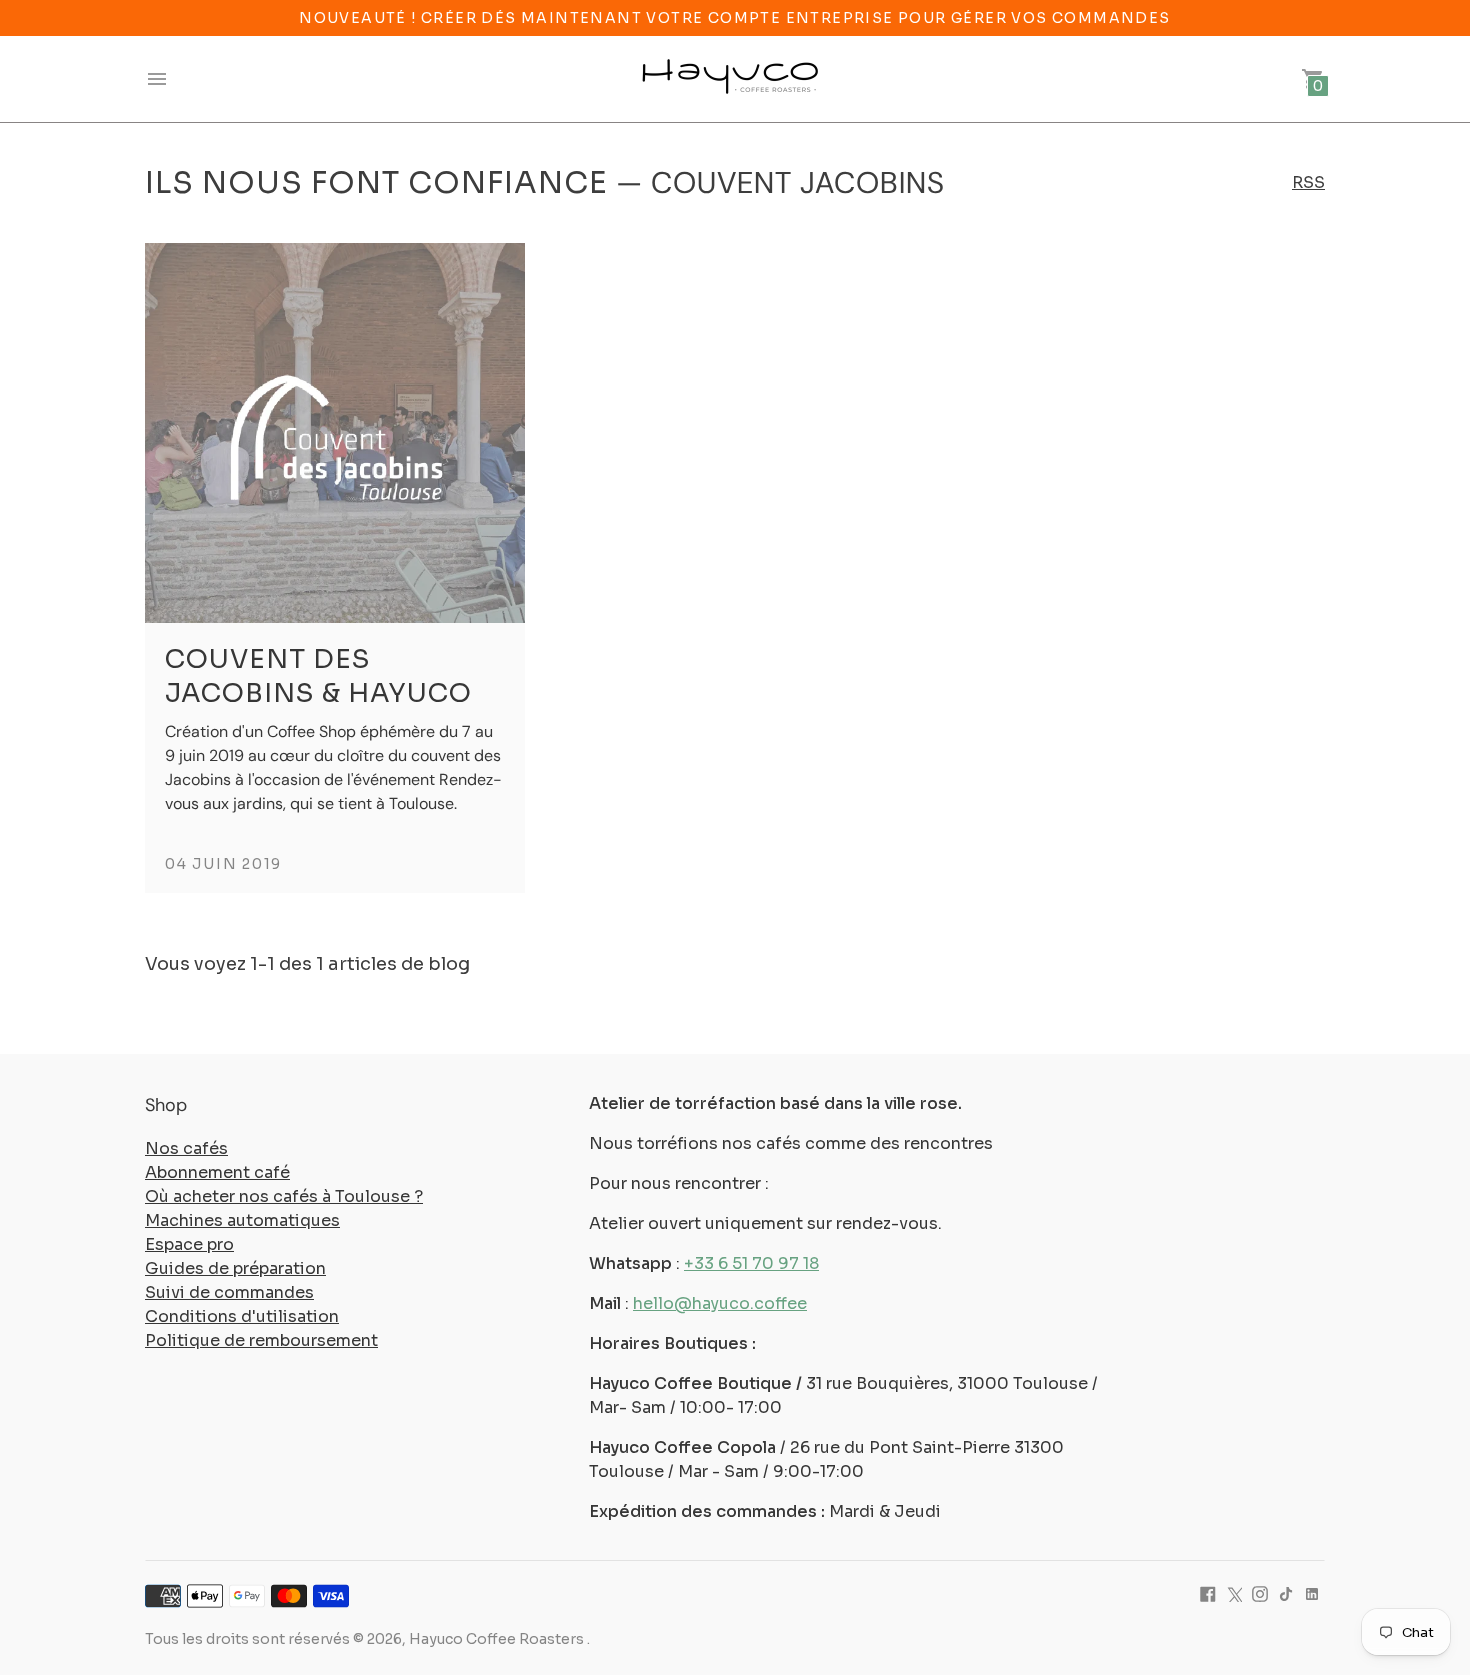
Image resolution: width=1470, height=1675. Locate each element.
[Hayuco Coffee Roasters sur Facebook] (1208, 1593)
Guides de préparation (235, 1268)
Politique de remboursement (261, 1340)
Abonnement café (217, 1172)
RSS (1308, 183)
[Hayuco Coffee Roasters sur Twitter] (1234, 1593)
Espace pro (189, 1244)
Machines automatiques (242, 1220)
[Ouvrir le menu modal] (157, 79)
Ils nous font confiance (376, 183)
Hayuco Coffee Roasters (498, 1639)
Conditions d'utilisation (242, 1316)
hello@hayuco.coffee (720, 1303)
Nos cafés (186, 1148)
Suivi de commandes (229, 1292)
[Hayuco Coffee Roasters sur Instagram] (1260, 1593)
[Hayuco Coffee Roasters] (730, 79)
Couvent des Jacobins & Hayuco (318, 676)
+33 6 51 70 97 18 (751, 1263)
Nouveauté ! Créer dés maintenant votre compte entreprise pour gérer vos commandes (734, 18)
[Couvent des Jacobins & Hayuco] (335, 433)
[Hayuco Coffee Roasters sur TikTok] (1286, 1593)
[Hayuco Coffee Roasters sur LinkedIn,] (1312, 1593)
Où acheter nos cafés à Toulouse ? (284, 1196)
